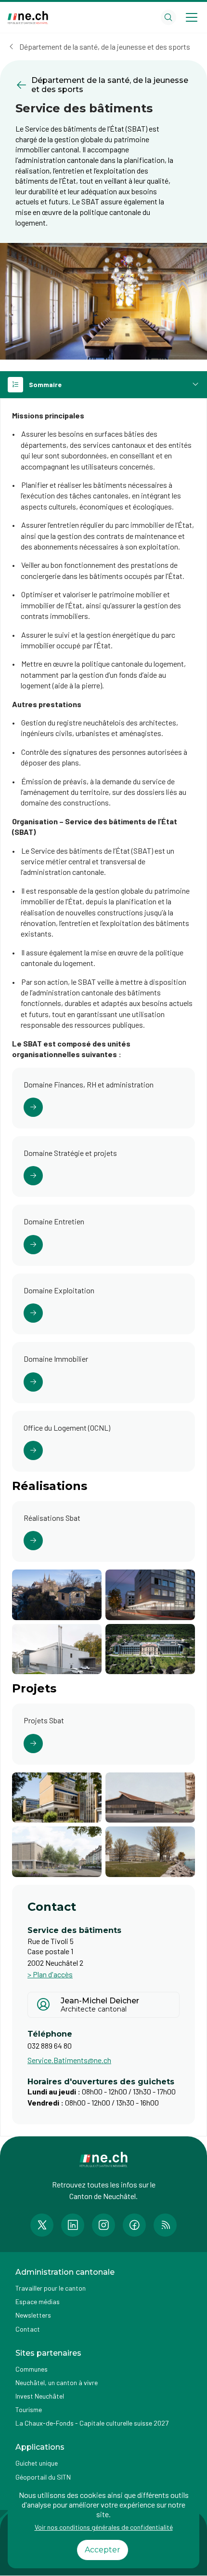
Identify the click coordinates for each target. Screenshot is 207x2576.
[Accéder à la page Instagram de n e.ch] (103, 2225)
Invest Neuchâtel (40, 2396)
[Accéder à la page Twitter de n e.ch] (42, 2225)
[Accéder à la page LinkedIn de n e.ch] (73, 2225)
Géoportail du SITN (43, 2477)
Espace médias (38, 2301)
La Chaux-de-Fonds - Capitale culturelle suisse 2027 (92, 2423)
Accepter (103, 2550)
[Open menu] (192, 17)
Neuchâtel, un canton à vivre (57, 2382)
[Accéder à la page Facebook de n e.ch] (134, 2225)
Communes (32, 2369)
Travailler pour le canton (51, 2288)
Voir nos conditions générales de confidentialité (104, 2527)
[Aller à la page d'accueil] (28, 18)
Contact (28, 2329)
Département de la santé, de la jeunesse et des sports (105, 47)
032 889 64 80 (50, 2046)
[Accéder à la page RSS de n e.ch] (165, 2225)
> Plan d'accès (50, 1974)
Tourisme (29, 2409)
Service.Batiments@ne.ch (69, 2060)
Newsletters (33, 2315)
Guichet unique (37, 2463)
